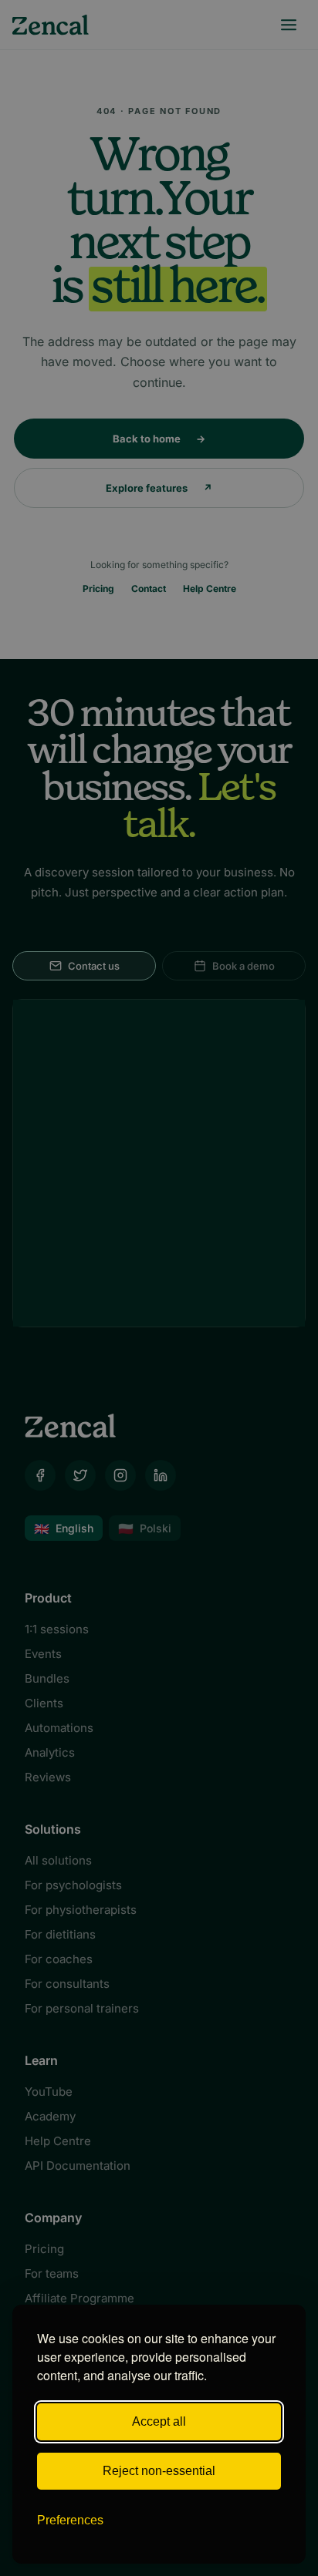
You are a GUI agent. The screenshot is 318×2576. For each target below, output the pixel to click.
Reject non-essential (159, 2471)
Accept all (159, 2421)
